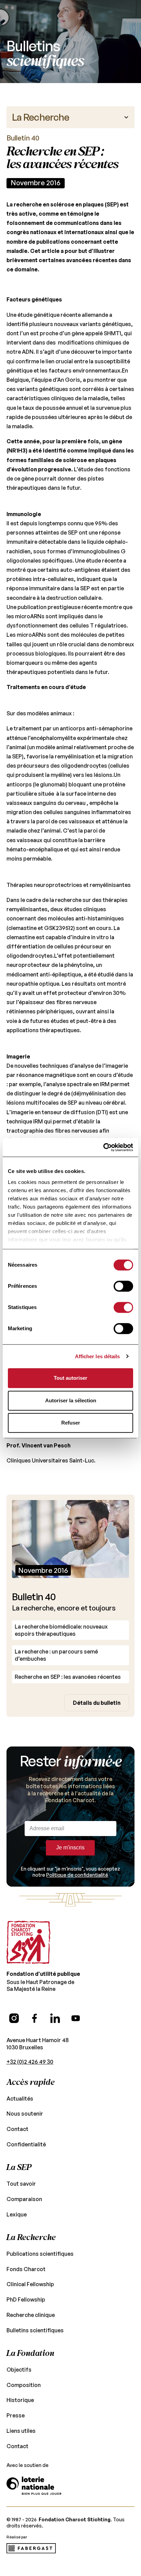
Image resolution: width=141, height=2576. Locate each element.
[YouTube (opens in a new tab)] (76, 2018)
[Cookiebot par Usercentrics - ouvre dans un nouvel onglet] (103, 1147)
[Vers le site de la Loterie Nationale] (34, 2486)
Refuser (71, 1423)
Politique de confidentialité (77, 1875)
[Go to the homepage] (28, 1942)
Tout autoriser (70, 1378)
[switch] (123, 1286)
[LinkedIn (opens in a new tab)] (55, 2018)
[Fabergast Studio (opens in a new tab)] (31, 2548)
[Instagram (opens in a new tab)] (14, 2018)
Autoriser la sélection (71, 1400)
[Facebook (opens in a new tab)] (35, 2018)
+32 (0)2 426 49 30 (30, 2062)
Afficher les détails (98, 1356)
